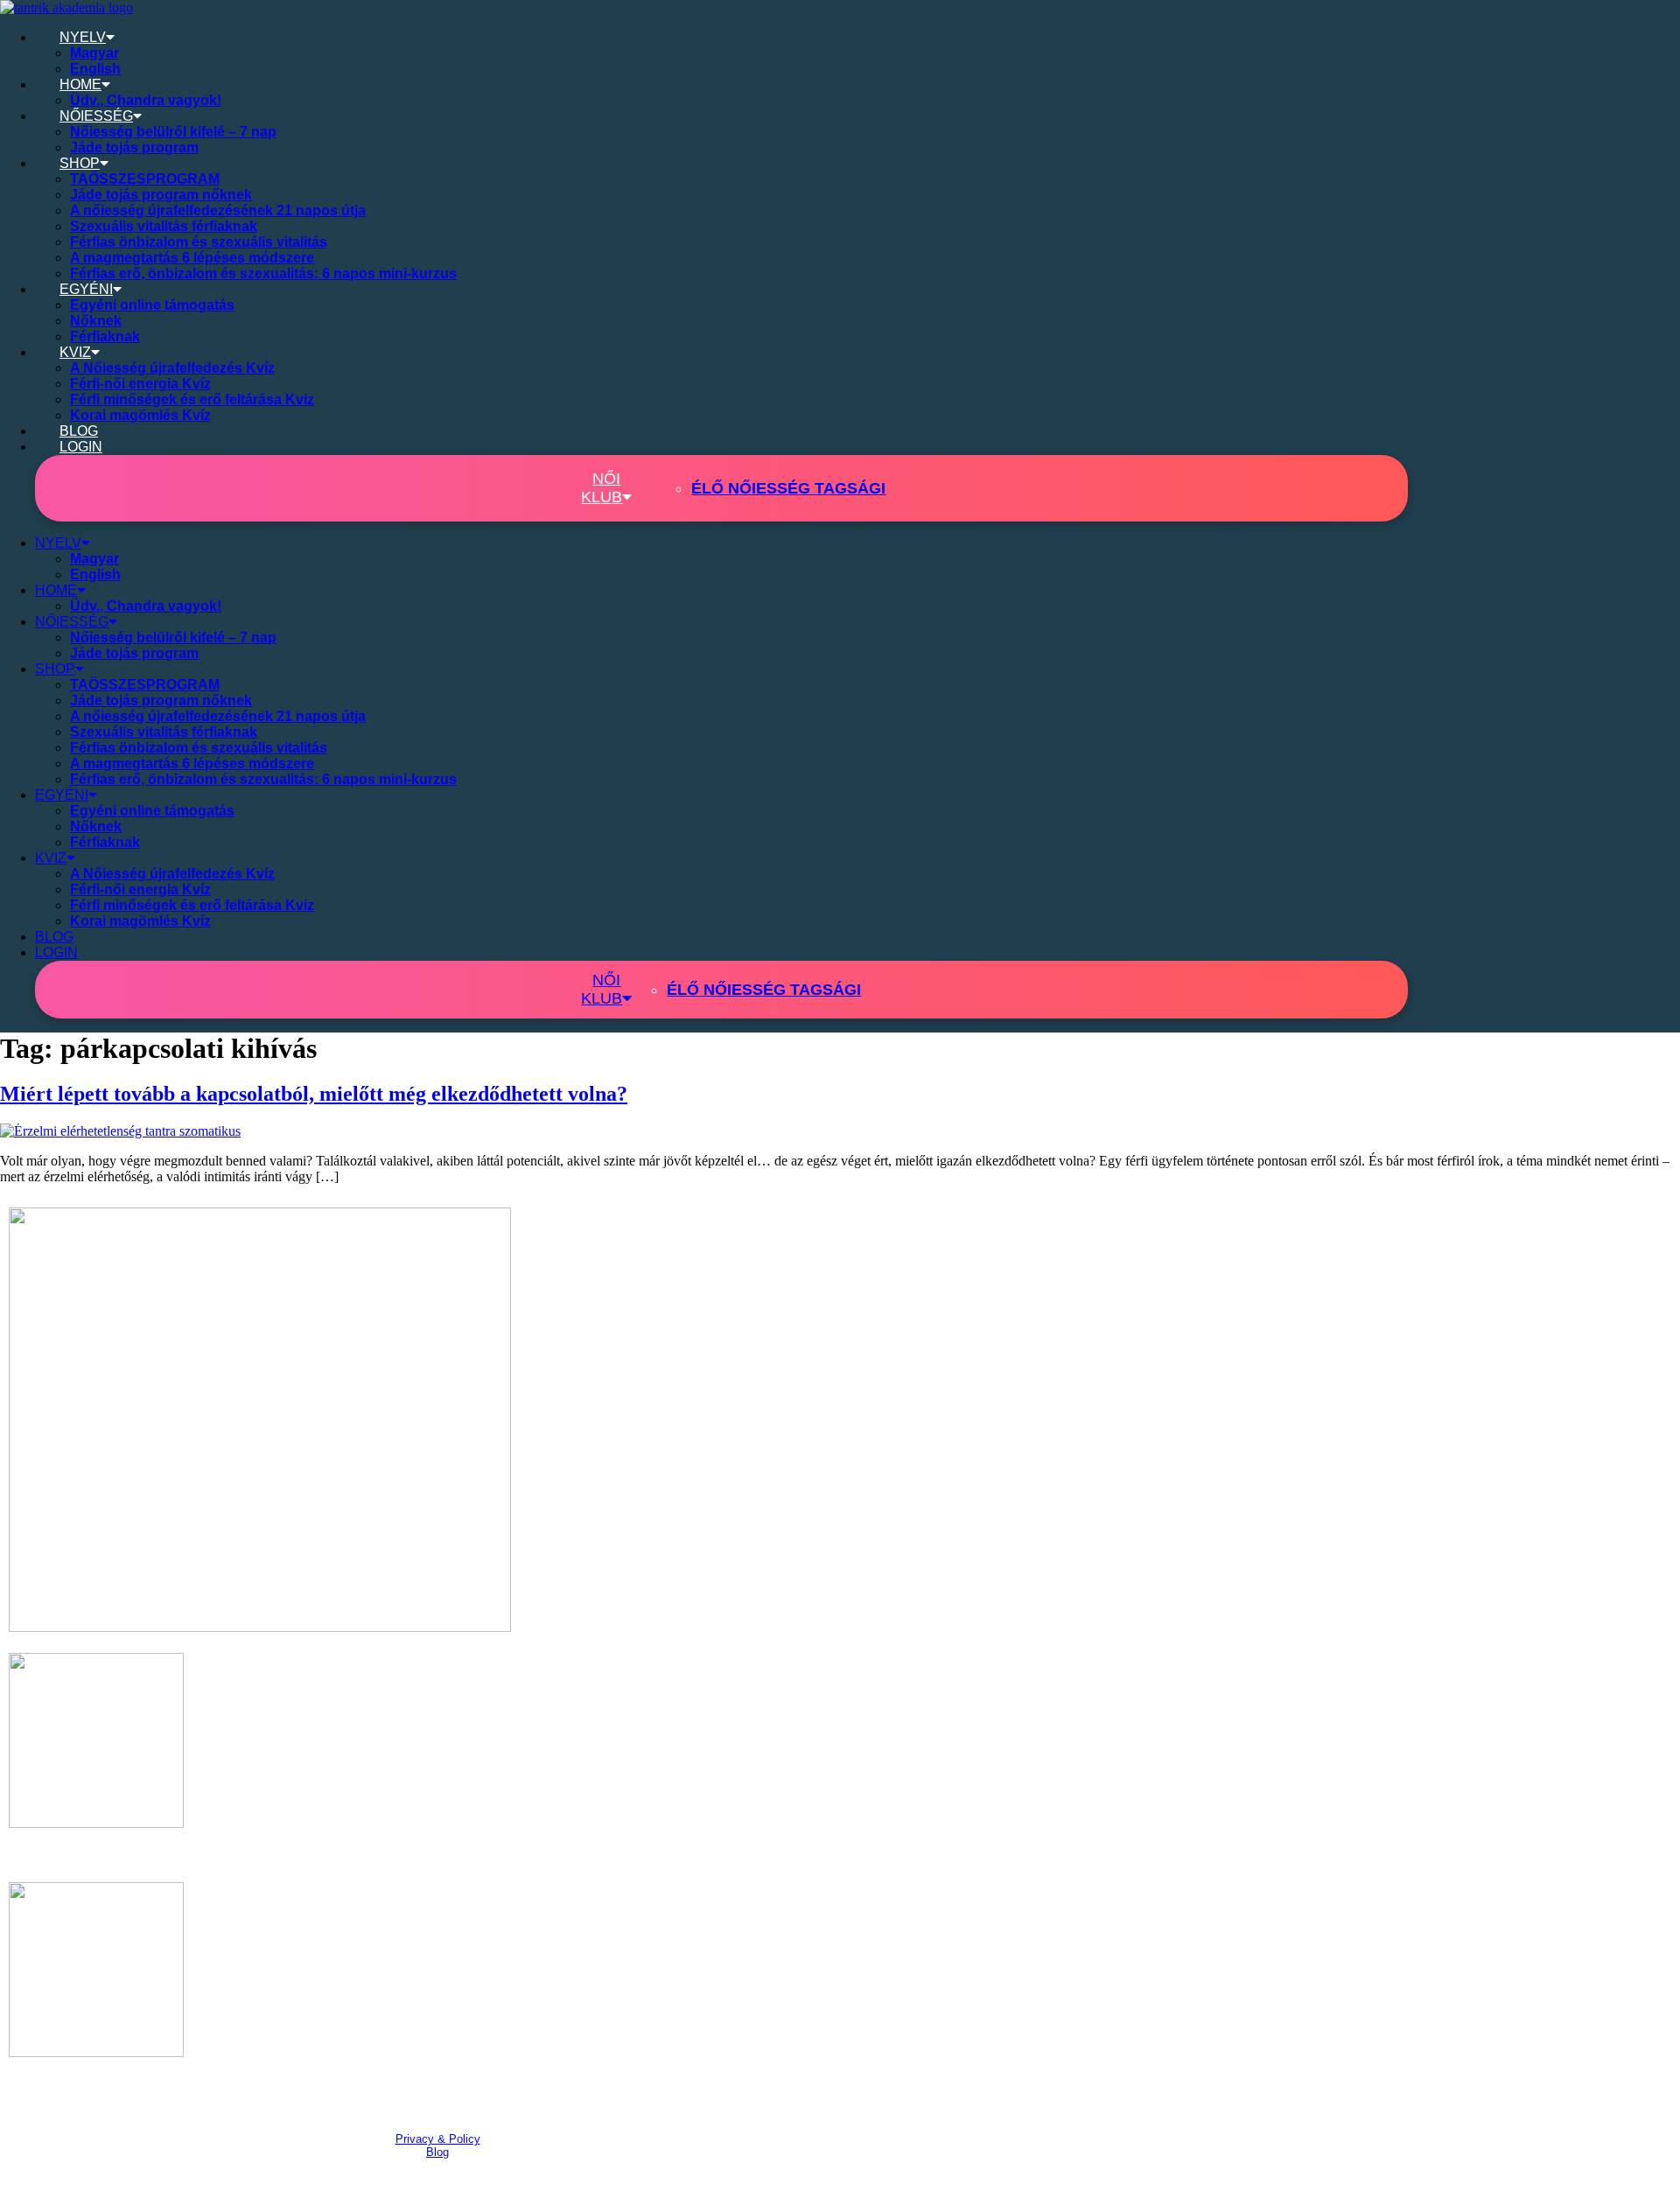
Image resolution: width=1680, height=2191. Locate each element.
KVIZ (75, 352)
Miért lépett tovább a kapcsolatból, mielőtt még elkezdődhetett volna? (314, 1094)
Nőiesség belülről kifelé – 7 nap (173, 132)
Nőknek (96, 321)
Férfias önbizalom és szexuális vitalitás (199, 242)
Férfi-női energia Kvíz (140, 384)
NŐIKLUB (602, 488)
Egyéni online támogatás (152, 305)
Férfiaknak (105, 336)
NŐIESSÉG (96, 116)
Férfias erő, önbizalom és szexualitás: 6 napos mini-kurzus (263, 273)
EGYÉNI (86, 289)
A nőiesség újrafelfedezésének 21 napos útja (218, 210)
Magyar (94, 53)
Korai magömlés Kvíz (140, 415)
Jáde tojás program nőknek (161, 195)
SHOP (80, 163)
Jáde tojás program (134, 147)
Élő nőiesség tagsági (788, 488)
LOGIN (81, 447)
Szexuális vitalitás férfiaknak (164, 226)
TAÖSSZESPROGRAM (145, 179)
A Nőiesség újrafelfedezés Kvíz (172, 368)
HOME (80, 84)
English (95, 69)
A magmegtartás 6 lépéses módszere (192, 258)
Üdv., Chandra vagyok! (146, 100)
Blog (437, 2152)
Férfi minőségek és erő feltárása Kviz (192, 399)
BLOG (79, 431)
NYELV (83, 37)
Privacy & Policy (438, 2139)
